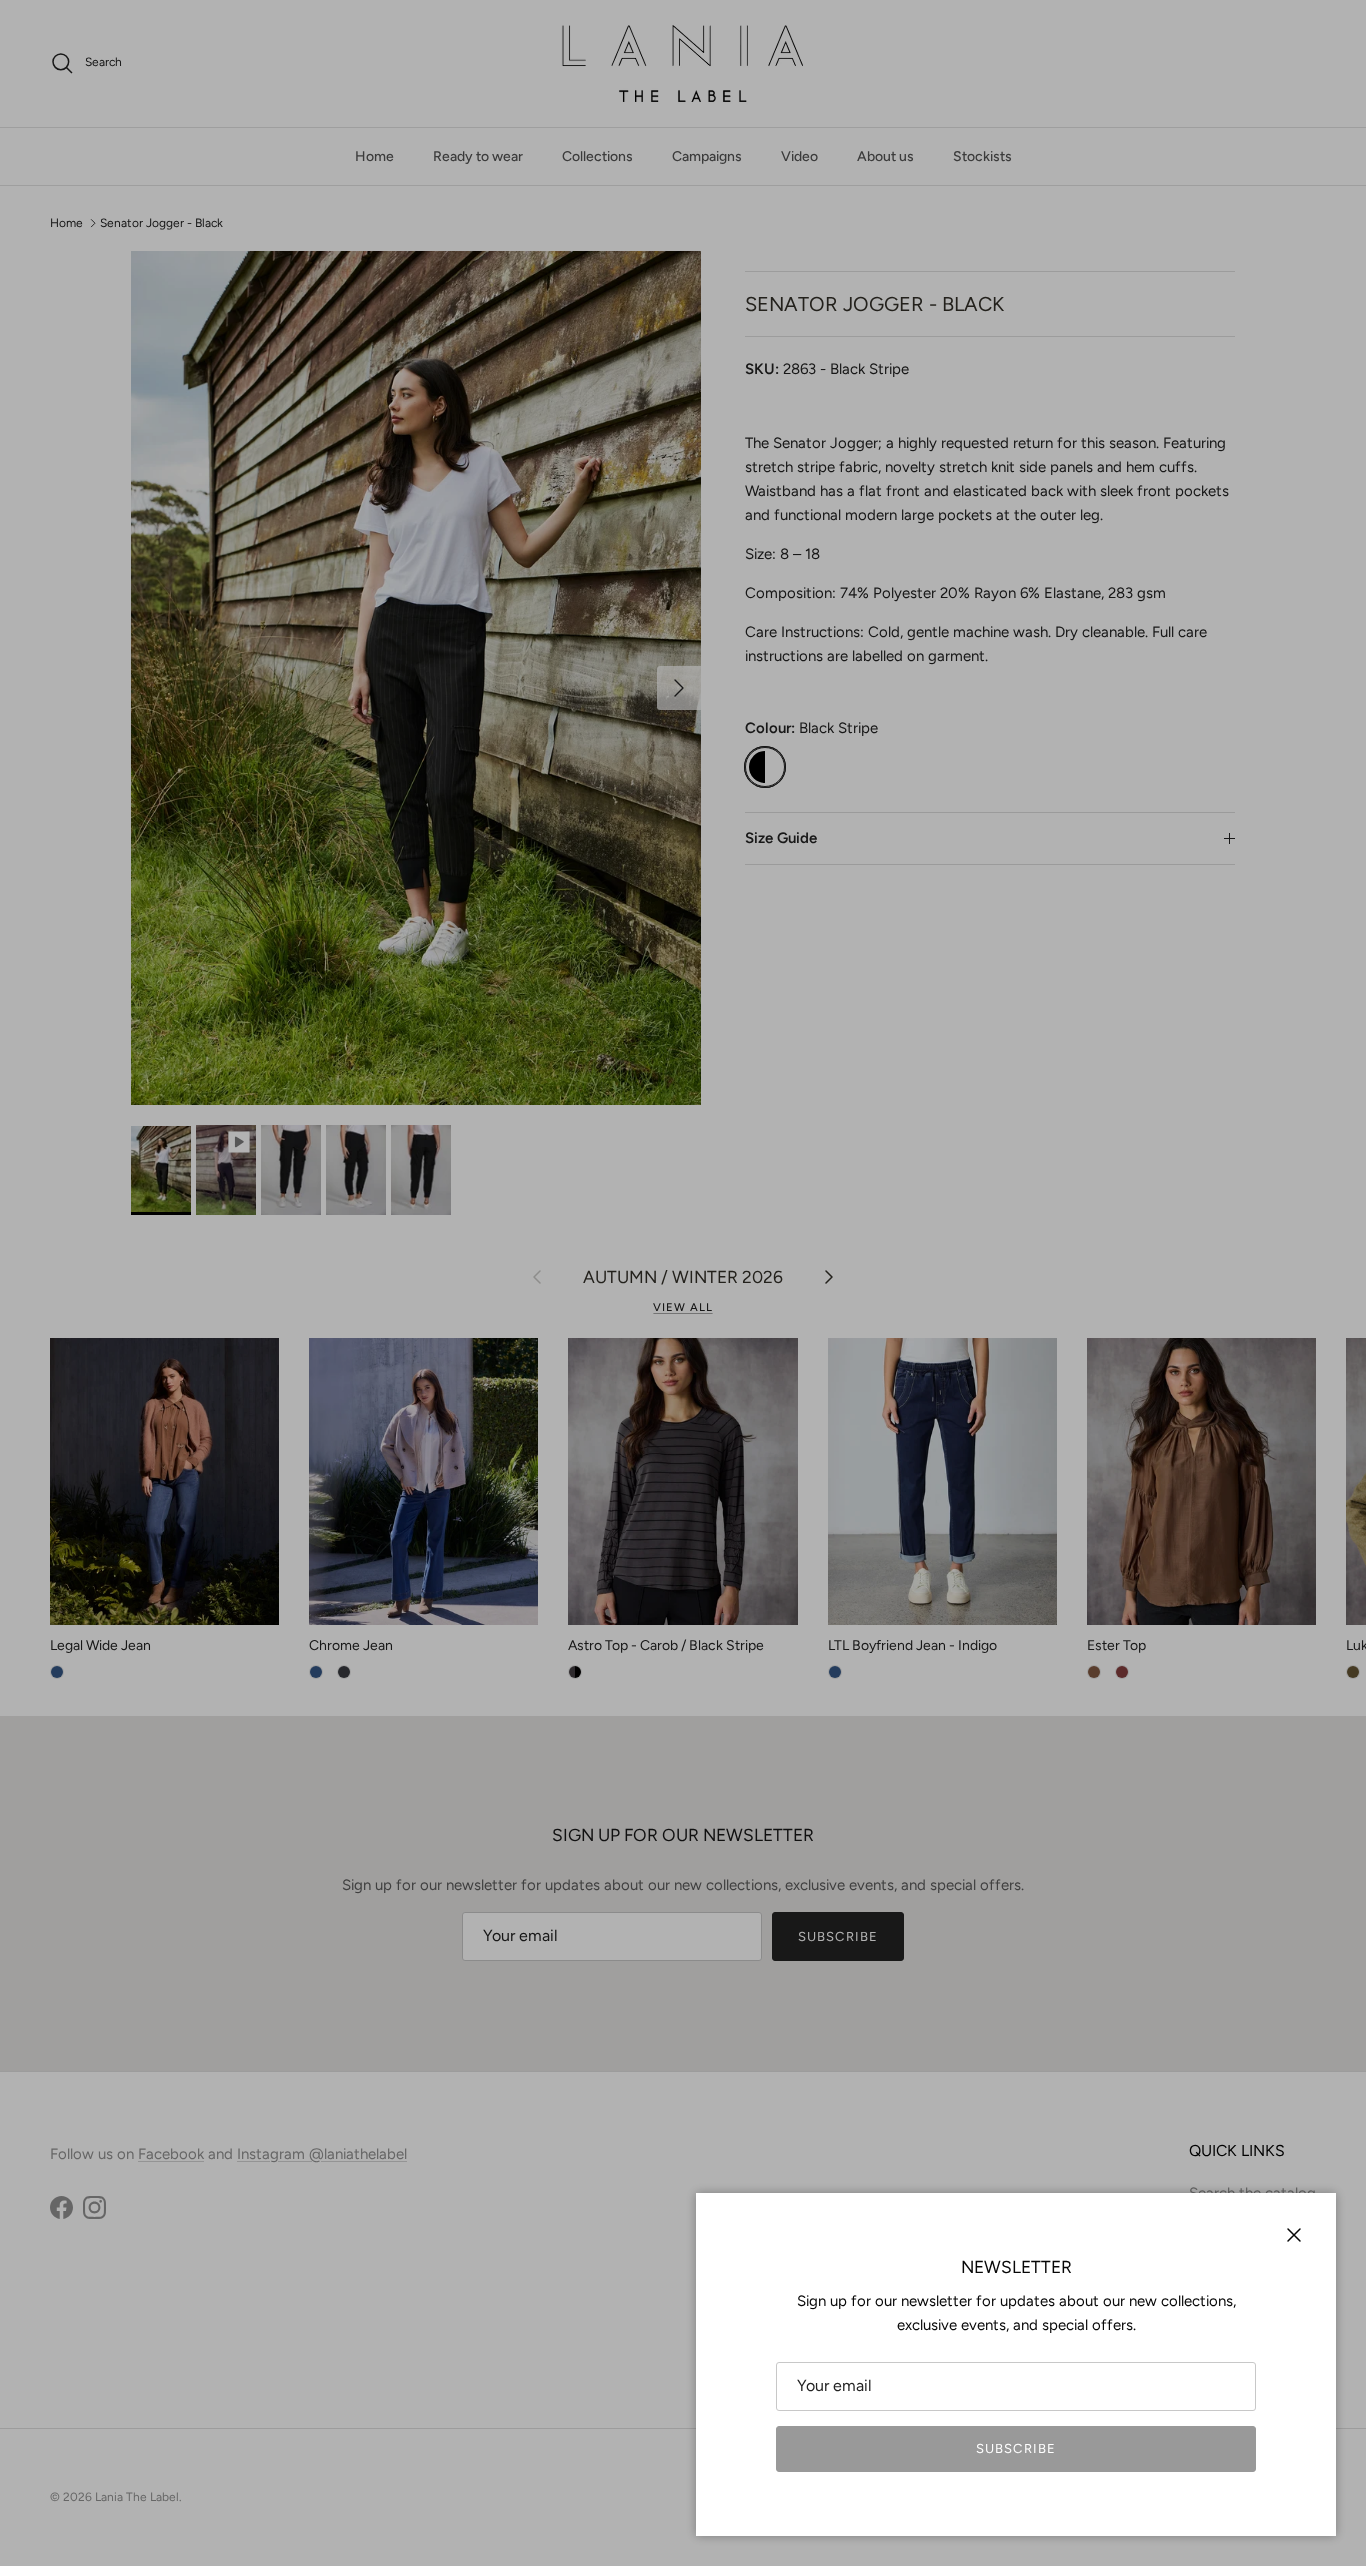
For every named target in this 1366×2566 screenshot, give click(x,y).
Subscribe (1015, 2448)
